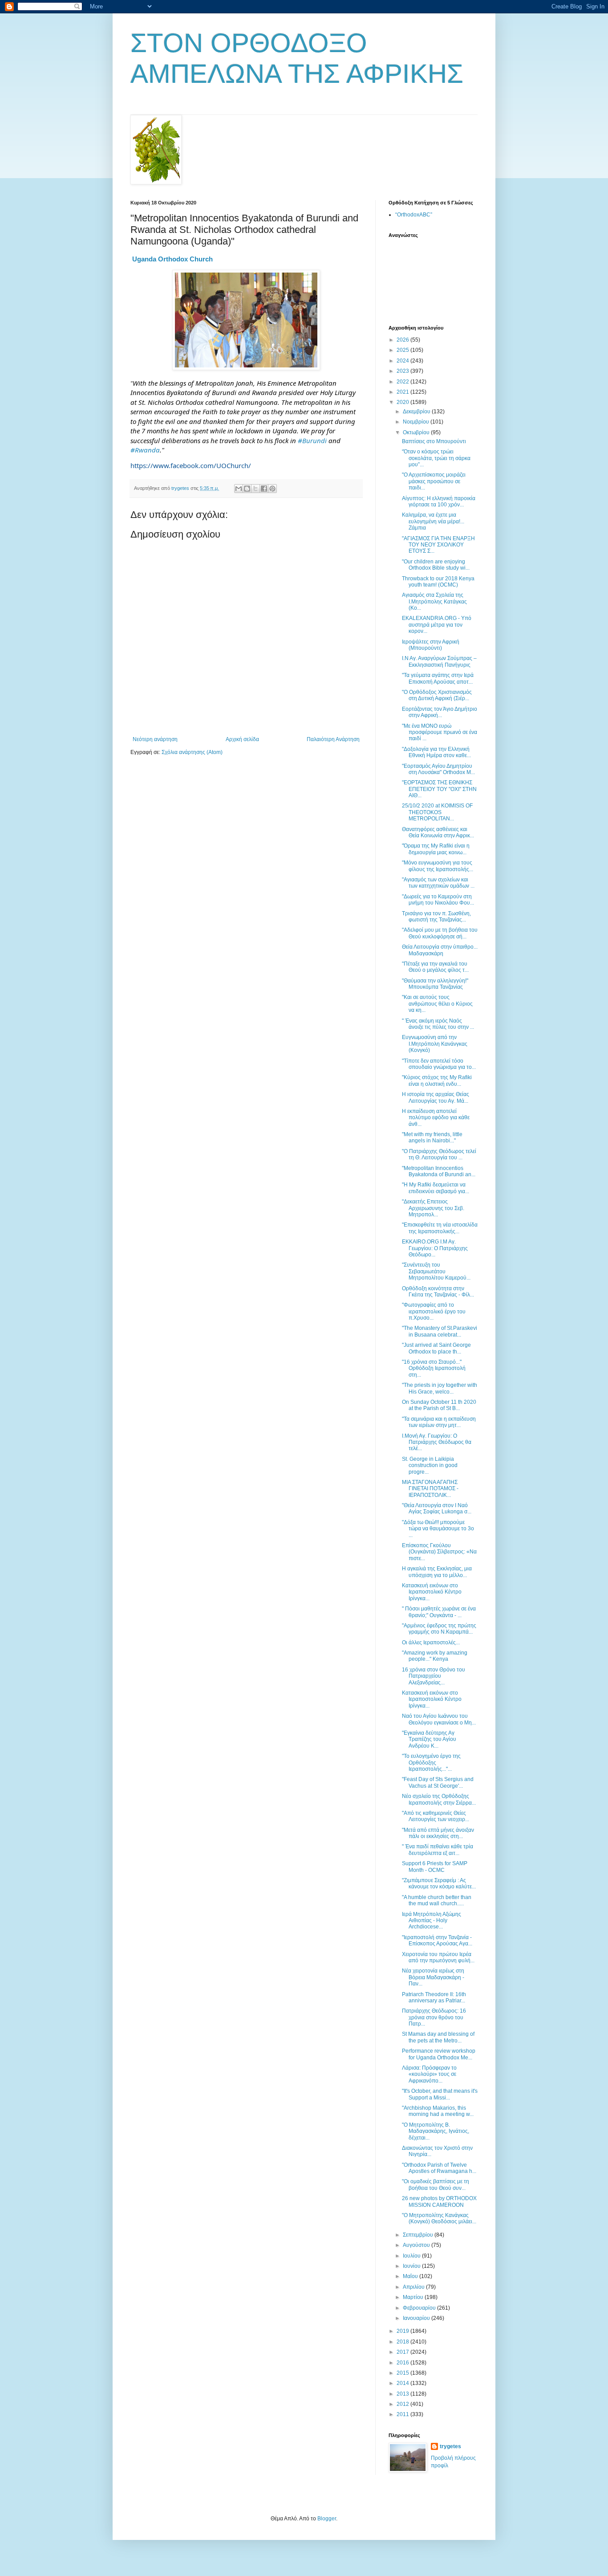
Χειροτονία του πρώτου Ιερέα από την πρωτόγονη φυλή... (438, 1957)
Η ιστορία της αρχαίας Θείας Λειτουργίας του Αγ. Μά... (436, 1097)
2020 (403, 402)
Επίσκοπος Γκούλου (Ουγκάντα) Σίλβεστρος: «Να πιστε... (439, 1552)
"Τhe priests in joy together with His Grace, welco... (440, 1388)
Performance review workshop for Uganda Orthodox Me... (439, 2054)
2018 (403, 2342)
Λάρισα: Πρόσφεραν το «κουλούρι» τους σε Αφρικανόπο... (429, 2074)
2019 (403, 2331)
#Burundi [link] (312, 440)
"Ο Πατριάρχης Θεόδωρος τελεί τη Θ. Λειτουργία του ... (439, 1154)
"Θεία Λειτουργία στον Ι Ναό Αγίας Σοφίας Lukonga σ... (437, 1508)
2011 (403, 2414)
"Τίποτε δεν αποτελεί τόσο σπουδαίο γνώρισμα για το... (439, 1064)
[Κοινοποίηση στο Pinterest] (272, 489)
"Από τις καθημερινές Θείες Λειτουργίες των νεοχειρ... (436, 1816)
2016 (403, 2363)
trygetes (450, 2446)
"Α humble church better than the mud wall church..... (437, 1900)
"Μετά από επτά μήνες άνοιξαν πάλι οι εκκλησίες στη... (438, 1833)
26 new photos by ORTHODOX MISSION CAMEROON (439, 2201)
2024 (403, 361)
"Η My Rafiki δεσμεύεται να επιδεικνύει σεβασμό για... (436, 1188)
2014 (403, 2383)
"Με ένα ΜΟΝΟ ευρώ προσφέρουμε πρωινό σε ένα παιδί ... (440, 732)
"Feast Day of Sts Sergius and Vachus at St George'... (438, 1782)
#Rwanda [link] (145, 450)
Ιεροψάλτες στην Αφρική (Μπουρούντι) (431, 645)
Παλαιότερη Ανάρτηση (333, 739)
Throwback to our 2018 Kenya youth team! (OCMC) (438, 582)
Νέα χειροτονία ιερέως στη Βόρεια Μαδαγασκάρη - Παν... (433, 1977)
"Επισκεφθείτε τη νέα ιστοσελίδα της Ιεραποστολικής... (440, 1228)
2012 (403, 2404)
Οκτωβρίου (417, 432)
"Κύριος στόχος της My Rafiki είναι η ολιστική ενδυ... (437, 1080)
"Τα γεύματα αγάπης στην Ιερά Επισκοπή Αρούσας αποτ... (438, 678)
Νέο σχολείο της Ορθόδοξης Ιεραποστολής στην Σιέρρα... (439, 1799)
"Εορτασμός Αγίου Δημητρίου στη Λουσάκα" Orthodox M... (438, 769)
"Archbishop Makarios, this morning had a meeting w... (438, 2111)
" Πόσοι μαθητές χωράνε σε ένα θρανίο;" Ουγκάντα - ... (439, 1612)
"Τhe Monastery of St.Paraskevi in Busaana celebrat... (440, 1331)
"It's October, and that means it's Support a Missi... (440, 2094)
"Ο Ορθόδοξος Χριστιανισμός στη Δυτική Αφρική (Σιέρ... (437, 695)
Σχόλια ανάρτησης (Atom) (192, 752)
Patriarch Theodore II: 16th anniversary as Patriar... (434, 1997)
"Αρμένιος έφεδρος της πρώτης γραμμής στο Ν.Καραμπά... (439, 1629)
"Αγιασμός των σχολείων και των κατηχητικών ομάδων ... (438, 883)
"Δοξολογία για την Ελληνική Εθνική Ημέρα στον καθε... (436, 752)
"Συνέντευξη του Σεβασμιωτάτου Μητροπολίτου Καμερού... (436, 1271)
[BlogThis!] (247, 489)
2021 (403, 392)
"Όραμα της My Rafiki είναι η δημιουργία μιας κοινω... (436, 849)
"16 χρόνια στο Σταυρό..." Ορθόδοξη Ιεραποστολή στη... (434, 1368)
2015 (403, 2373)
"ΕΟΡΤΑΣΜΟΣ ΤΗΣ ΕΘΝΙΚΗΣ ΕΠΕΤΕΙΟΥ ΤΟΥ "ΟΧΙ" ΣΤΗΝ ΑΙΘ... (439, 789)
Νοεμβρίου (417, 422)
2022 (403, 382)
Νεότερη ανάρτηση (155, 739)
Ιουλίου (412, 2256)
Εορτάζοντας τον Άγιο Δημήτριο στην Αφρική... (440, 712)
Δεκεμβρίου (417, 412)
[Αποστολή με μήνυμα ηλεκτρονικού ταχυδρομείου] (239, 489)
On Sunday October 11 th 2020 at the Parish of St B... (439, 1405)
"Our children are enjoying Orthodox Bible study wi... (436, 565)
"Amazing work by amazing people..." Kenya (435, 1656)
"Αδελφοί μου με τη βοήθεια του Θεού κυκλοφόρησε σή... (440, 933)
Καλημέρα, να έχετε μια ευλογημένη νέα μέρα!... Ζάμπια (433, 521)
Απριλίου (414, 2287)
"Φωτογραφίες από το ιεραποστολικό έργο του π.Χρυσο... (434, 1311)
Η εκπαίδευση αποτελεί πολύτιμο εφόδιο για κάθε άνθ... (436, 1118)
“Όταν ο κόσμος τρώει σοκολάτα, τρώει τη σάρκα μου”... (436, 458)
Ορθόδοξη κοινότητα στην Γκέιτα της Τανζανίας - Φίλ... (438, 1292)
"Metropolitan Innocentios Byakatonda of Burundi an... (439, 1171)
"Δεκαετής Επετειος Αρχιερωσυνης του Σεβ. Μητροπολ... (433, 1208)
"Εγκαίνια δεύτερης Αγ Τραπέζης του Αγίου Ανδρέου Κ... (429, 1739)
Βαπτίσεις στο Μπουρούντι (434, 441)
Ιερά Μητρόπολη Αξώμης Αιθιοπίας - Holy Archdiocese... (432, 1921)
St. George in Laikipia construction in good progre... (430, 1465)
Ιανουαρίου (417, 2318)
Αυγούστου (417, 2245)
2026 (403, 340)
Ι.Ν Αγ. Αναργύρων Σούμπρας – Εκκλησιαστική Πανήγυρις (439, 661)
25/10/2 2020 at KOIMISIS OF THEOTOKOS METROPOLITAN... (437, 812)
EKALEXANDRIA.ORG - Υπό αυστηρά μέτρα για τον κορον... (437, 625)
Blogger (327, 2519)
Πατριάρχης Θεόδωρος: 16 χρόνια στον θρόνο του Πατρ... (434, 2017)
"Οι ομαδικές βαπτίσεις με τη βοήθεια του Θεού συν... (436, 2185)
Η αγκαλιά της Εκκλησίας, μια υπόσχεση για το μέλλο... (437, 1572)
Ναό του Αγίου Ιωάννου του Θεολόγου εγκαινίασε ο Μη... (439, 1719)
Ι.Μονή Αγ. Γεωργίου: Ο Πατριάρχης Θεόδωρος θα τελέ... (437, 1442)
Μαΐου (411, 2276)
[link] (172, 259)
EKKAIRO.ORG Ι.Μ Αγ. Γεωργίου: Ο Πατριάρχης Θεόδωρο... (435, 1248)
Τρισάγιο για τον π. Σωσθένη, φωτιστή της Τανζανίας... (436, 917)
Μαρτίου (414, 2297)
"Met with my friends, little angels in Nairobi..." (432, 1137)
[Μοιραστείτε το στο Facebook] (264, 489)
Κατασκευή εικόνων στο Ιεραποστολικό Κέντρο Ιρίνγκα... (432, 1592)
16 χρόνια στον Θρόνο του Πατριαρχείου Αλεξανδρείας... (434, 1676)
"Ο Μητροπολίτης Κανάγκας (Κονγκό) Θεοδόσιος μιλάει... (439, 2218)
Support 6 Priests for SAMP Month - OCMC (435, 1867)
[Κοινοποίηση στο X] (255, 489)
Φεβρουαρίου (420, 2308)
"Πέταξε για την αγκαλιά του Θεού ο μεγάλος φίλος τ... (435, 967)
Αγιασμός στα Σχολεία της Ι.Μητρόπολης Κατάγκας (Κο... (434, 601)
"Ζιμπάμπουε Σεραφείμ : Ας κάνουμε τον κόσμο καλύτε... (439, 1883)
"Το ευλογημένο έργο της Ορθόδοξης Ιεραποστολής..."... (431, 1763)
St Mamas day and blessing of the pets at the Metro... (438, 2037)
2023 (403, 371)
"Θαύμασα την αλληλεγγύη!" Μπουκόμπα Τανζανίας (435, 984)
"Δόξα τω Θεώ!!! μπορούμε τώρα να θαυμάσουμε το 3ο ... (438, 1529)
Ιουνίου (412, 2266)
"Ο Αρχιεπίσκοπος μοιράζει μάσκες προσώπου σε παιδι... (434, 481)
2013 (403, 2394)
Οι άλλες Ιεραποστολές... (431, 1643)
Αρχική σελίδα (242, 739)
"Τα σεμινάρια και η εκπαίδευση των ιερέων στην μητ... (439, 1422)
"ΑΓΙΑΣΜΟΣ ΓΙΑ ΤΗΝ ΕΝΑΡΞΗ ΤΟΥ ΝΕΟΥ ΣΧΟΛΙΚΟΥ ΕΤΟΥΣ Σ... (438, 545)
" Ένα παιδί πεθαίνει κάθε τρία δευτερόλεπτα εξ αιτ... (438, 1850)
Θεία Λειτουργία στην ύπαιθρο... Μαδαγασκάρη (440, 950)
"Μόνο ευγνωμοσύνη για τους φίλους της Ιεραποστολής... (438, 866)
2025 (403, 350)
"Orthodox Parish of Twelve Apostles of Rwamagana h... (439, 2168)
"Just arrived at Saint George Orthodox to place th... (436, 1348)
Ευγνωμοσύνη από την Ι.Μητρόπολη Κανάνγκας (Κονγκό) (435, 1044)
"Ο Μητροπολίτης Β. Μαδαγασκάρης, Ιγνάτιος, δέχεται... (436, 2131)
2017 (403, 2352)
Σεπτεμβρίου (419, 2235)
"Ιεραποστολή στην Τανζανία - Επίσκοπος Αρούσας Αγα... (437, 1940)
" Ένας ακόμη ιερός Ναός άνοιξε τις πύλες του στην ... (438, 1024)
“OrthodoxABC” (414, 215)
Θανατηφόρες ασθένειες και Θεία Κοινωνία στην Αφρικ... (438, 832)
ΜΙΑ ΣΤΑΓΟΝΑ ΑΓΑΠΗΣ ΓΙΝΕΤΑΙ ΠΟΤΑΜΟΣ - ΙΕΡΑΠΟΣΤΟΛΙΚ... (430, 1489)
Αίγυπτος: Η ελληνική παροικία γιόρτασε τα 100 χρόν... (439, 501)
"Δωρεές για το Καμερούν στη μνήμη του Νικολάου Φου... (438, 900)
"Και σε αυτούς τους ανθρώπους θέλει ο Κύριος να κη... (437, 1004)
